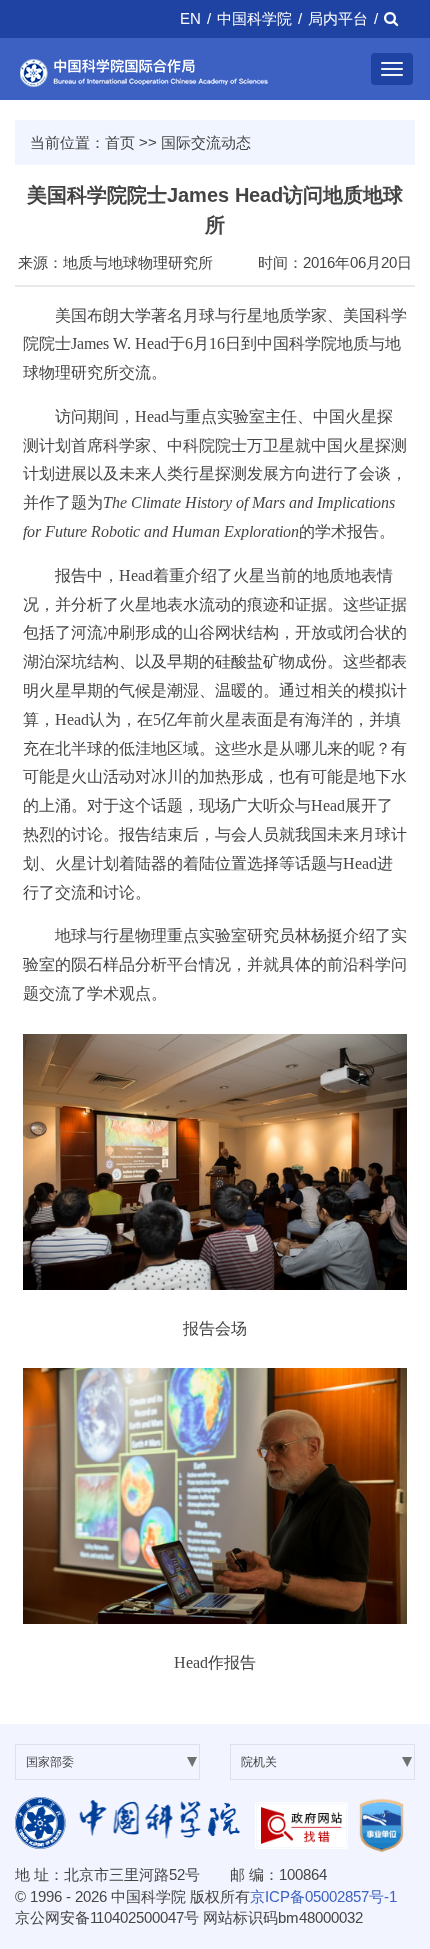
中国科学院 (254, 18)
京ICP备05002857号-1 (323, 1896)
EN (190, 18)
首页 (120, 142)
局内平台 (338, 18)
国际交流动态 (206, 142)
